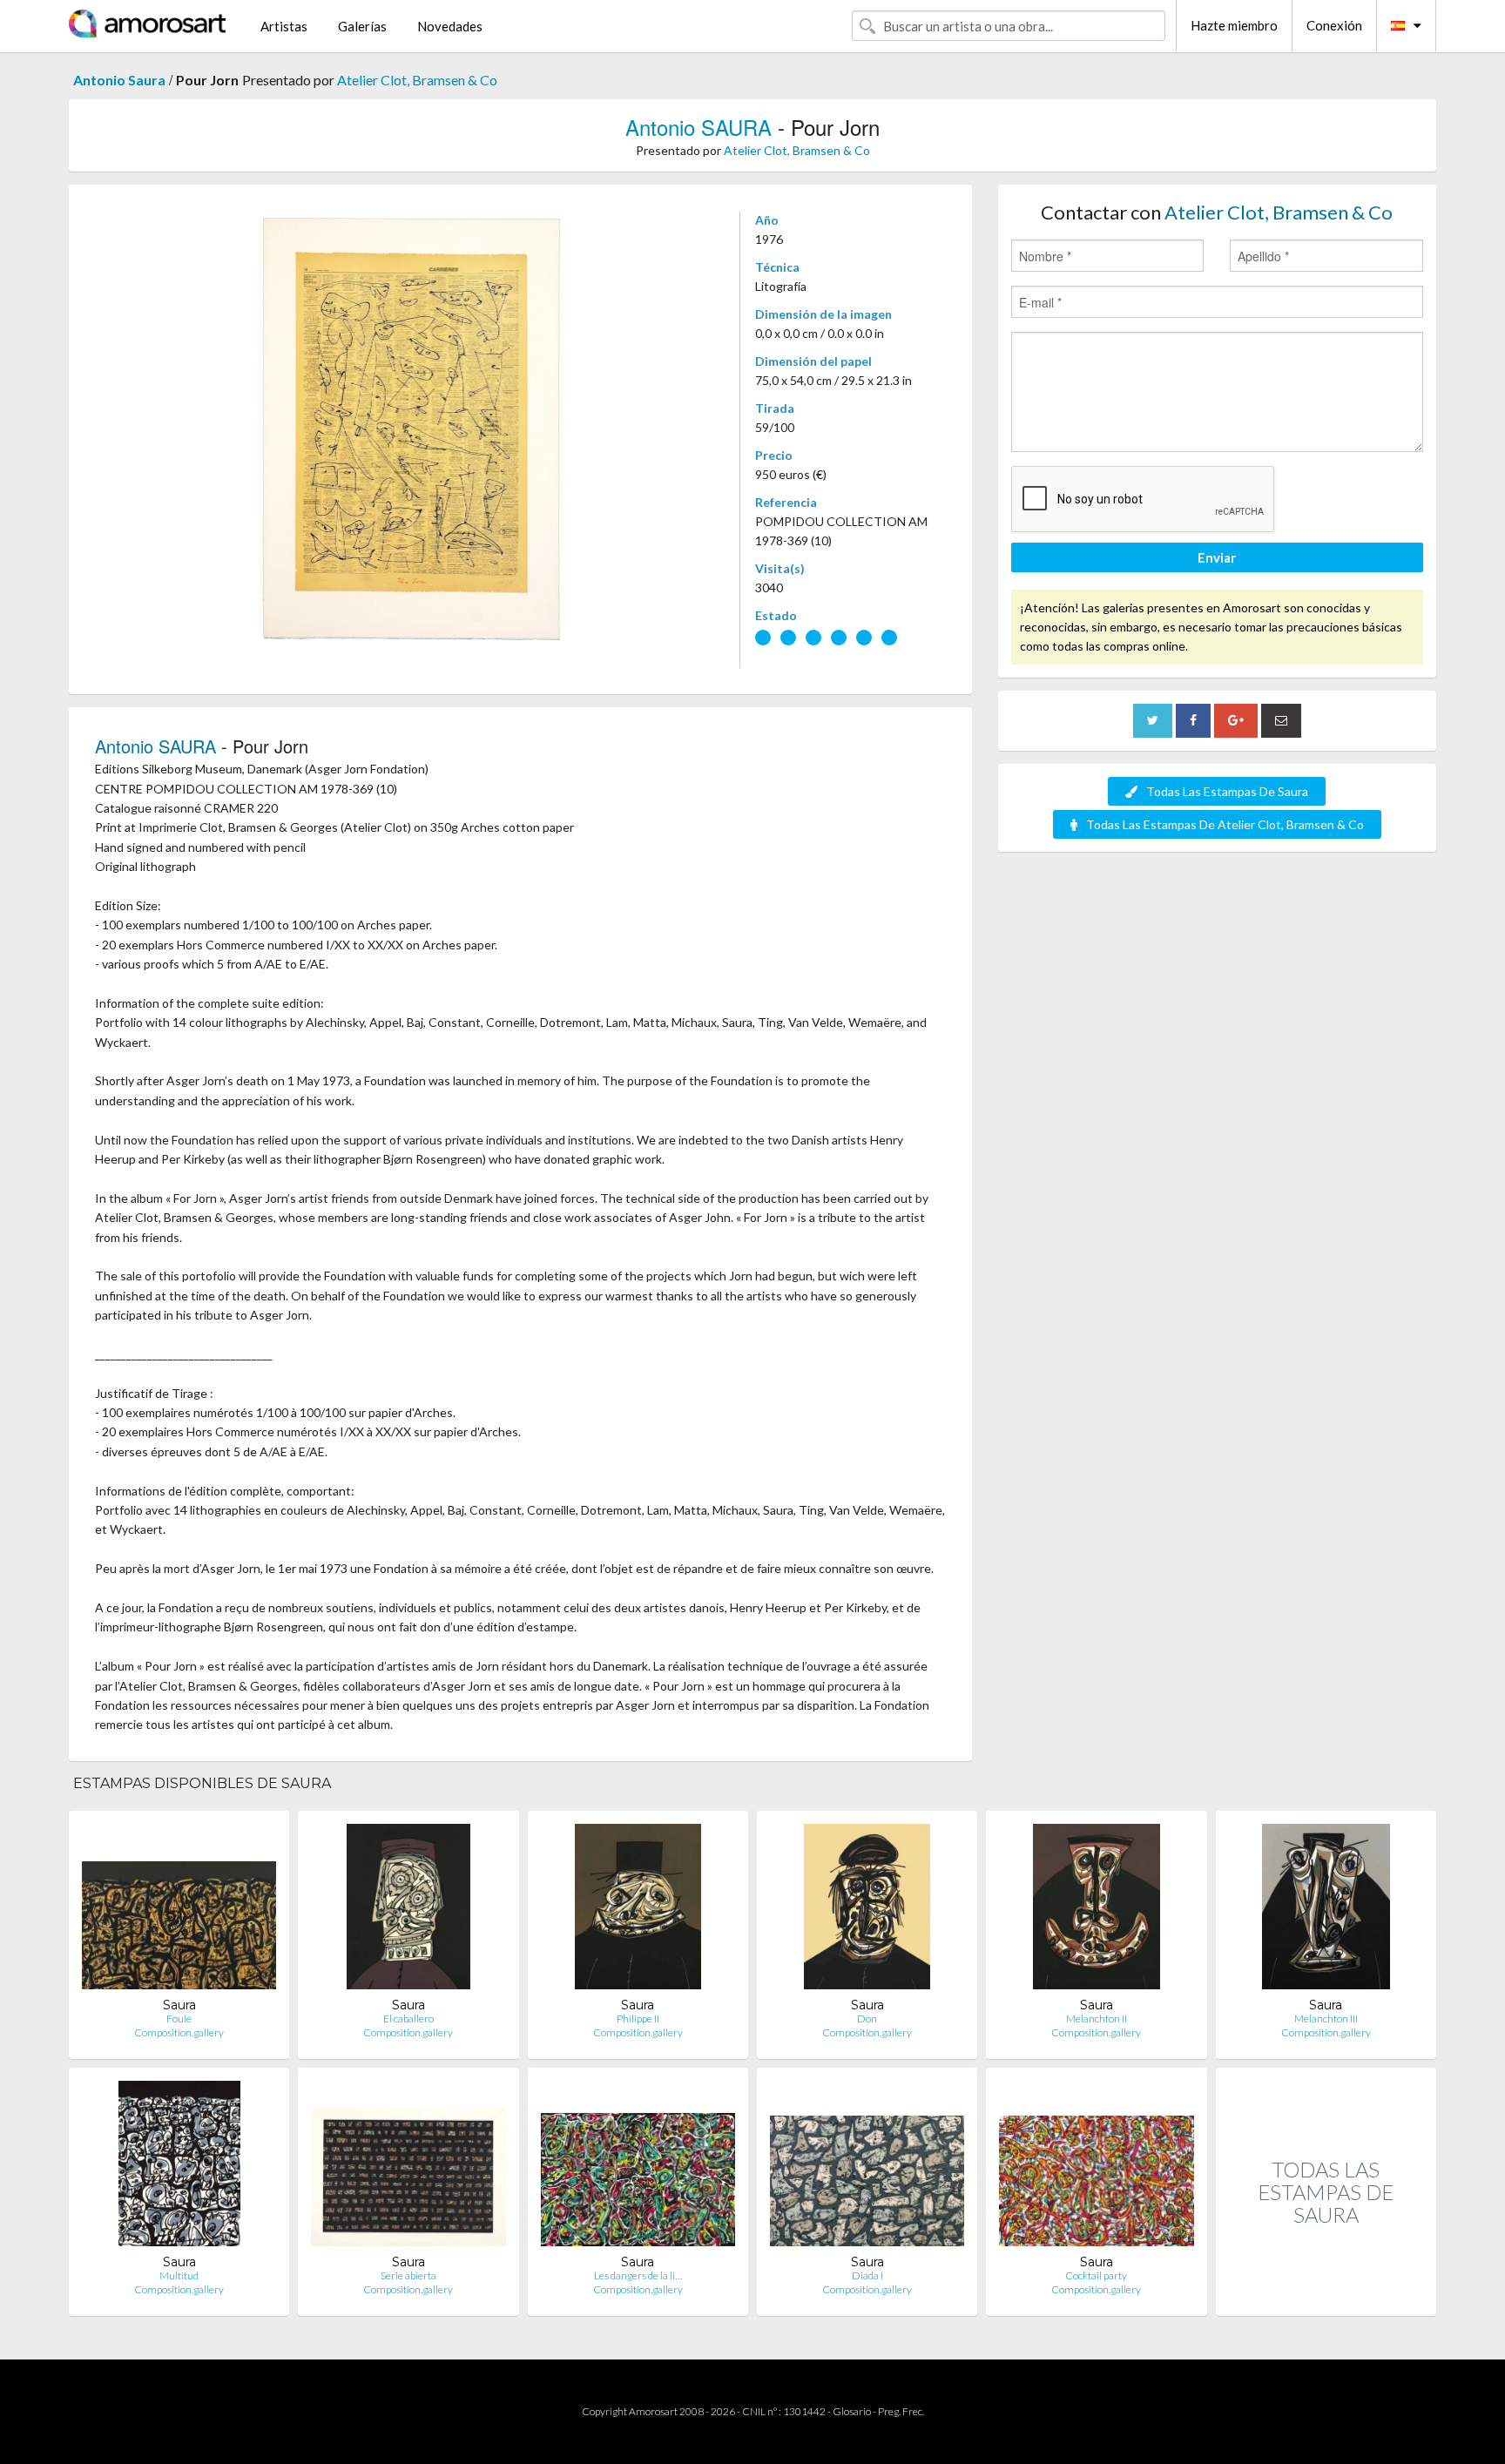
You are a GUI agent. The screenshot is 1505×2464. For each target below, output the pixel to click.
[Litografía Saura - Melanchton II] (1097, 1910)
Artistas (284, 26)
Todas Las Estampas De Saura (1227, 791)
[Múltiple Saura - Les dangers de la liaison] (638, 2167)
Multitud (179, 2275)
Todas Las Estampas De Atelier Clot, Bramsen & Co (1225, 824)
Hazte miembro (1234, 25)
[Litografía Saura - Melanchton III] (1326, 1910)
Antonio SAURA (699, 127)
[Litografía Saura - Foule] (179, 1910)
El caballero (408, 2018)
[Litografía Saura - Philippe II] (638, 1910)
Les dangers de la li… (638, 2275)
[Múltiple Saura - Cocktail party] (1096, 2167)
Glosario (852, 2411)
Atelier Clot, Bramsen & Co (417, 80)
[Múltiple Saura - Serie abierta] (408, 2167)
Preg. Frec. (901, 2411)
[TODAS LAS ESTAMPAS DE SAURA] (1326, 2297)
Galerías (362, 26)
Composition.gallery (179, 2032)
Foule (179, 2018)
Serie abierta (408, 2275)
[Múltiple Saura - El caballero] (408, 1910)
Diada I (867, 2275)
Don (867, 2018)
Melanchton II (1097, 2018)
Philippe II (638, 2018)
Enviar (1217, 557)
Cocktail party (1096, 2275)
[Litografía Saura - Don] (867, 1910)
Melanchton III (1326, 2018)
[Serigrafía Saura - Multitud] (179, 2167)
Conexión (1334, 25)
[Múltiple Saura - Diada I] (867, 2167)
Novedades (450, 26)
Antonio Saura (119, 80)
